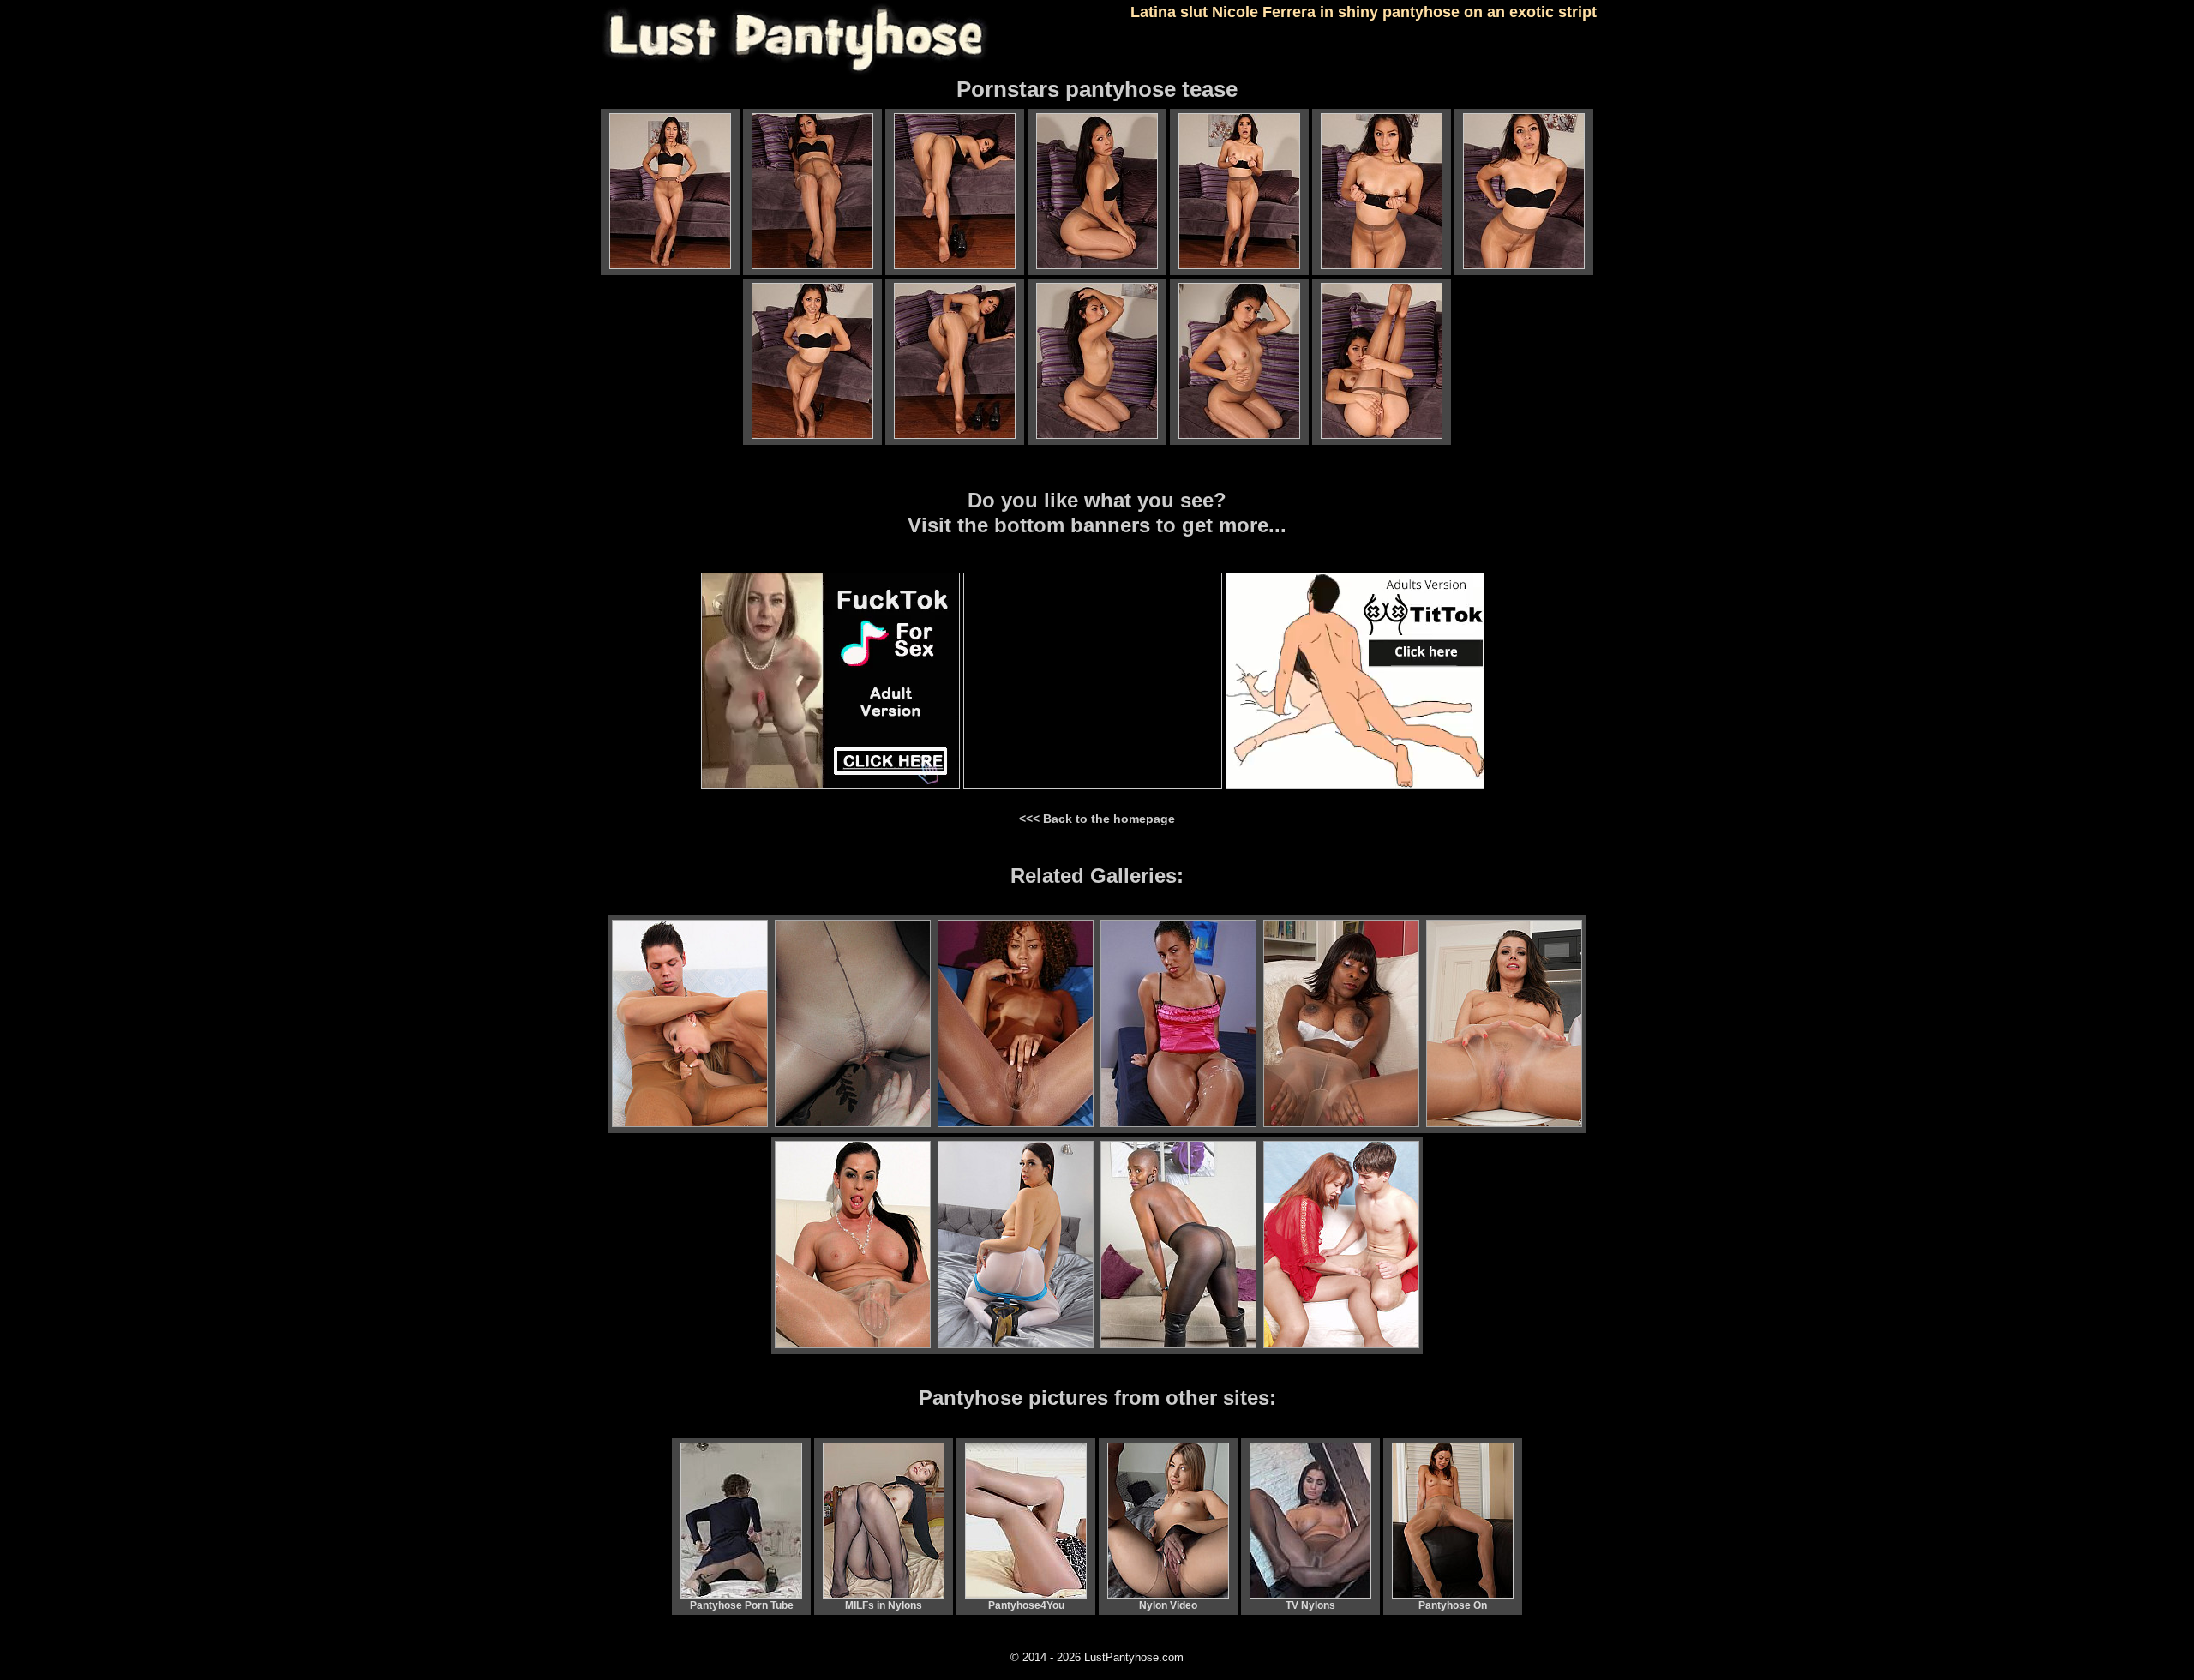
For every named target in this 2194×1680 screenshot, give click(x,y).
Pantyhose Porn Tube (742, 1605)
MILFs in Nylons (884, 1605)
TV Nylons (1310, 1605)
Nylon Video (1168, 1605)
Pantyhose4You (1026, 1605)
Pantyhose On (1453, 1605)
